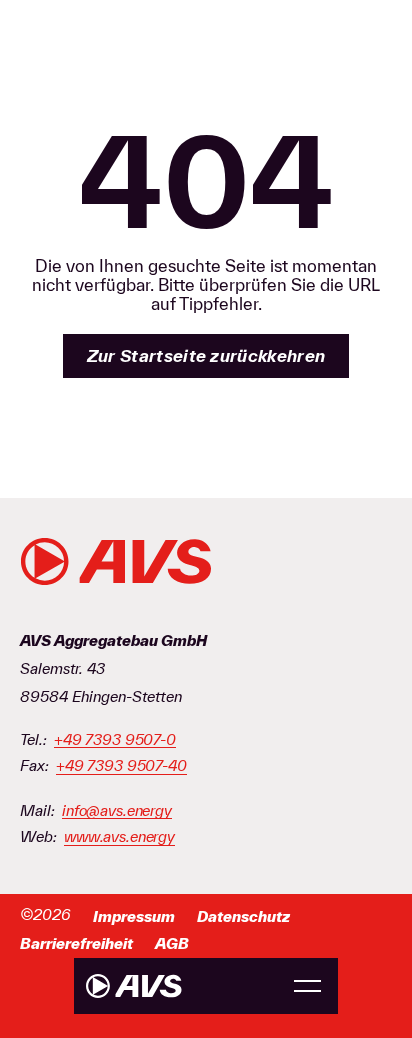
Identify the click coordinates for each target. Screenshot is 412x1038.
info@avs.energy (117, 811)
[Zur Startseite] (134, 986)
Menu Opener (307, 986)
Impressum (134, 916)
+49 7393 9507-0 (115, 740)
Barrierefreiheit (76, 943)
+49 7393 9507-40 (121, 766)
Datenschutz (243, 916)
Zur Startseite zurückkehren (206, 355)
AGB (172, 943)
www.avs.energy (119, 837)
